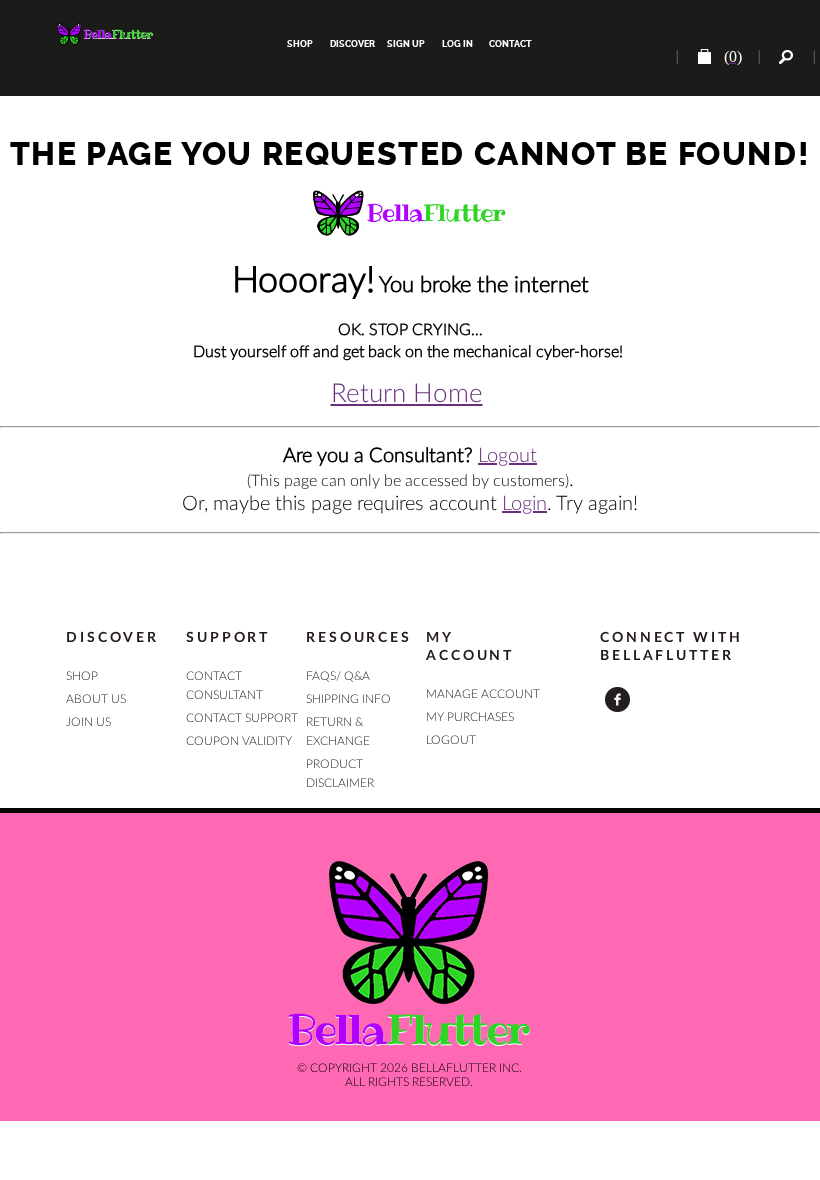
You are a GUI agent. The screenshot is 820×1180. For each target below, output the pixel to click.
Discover (352, 44)
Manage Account (483, 694)
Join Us (88, 722)
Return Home (407, 394)
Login (524, 504)
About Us (96, 699)
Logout (507, 456)
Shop (300, 44)
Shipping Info (348, 699)
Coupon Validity (239, 741)
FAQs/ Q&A (338, 676)
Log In (457, 44)
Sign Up (405, 44)
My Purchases (470, 717)
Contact (509, 44)
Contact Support (242, 718)
